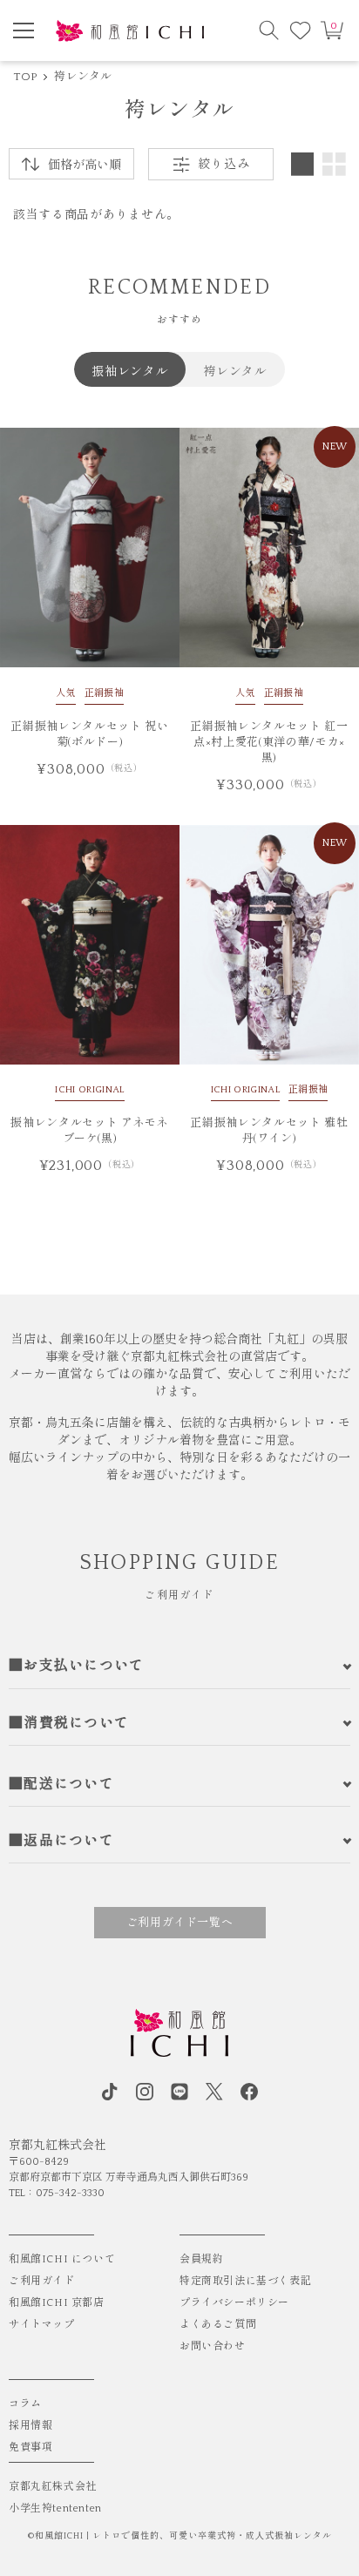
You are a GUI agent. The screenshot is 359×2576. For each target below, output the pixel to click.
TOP (25, 77)
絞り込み (224, 165)
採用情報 (30, 2426)
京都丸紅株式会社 (53, 2487)
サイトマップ (42, 2325)
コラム (25, 2404)
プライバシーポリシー (234, 2303)
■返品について (61, 1841)
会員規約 (201, 2259)
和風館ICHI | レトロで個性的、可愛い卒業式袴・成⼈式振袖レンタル (183, 2536)
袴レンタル (83, 77)
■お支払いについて (77, 1666)
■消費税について (69, 1723)
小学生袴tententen (55, 2508)
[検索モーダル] (269, 30)
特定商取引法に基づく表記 (245, 2281)
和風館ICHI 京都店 (57, 2303)
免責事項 (30, 2448)
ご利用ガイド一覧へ (180, 1923)
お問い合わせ (213, 2346)
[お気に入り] (301, 30)
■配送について (61, 1784)
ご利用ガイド (42, 2281)
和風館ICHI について (62, 2259)
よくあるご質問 (218, 2325)
